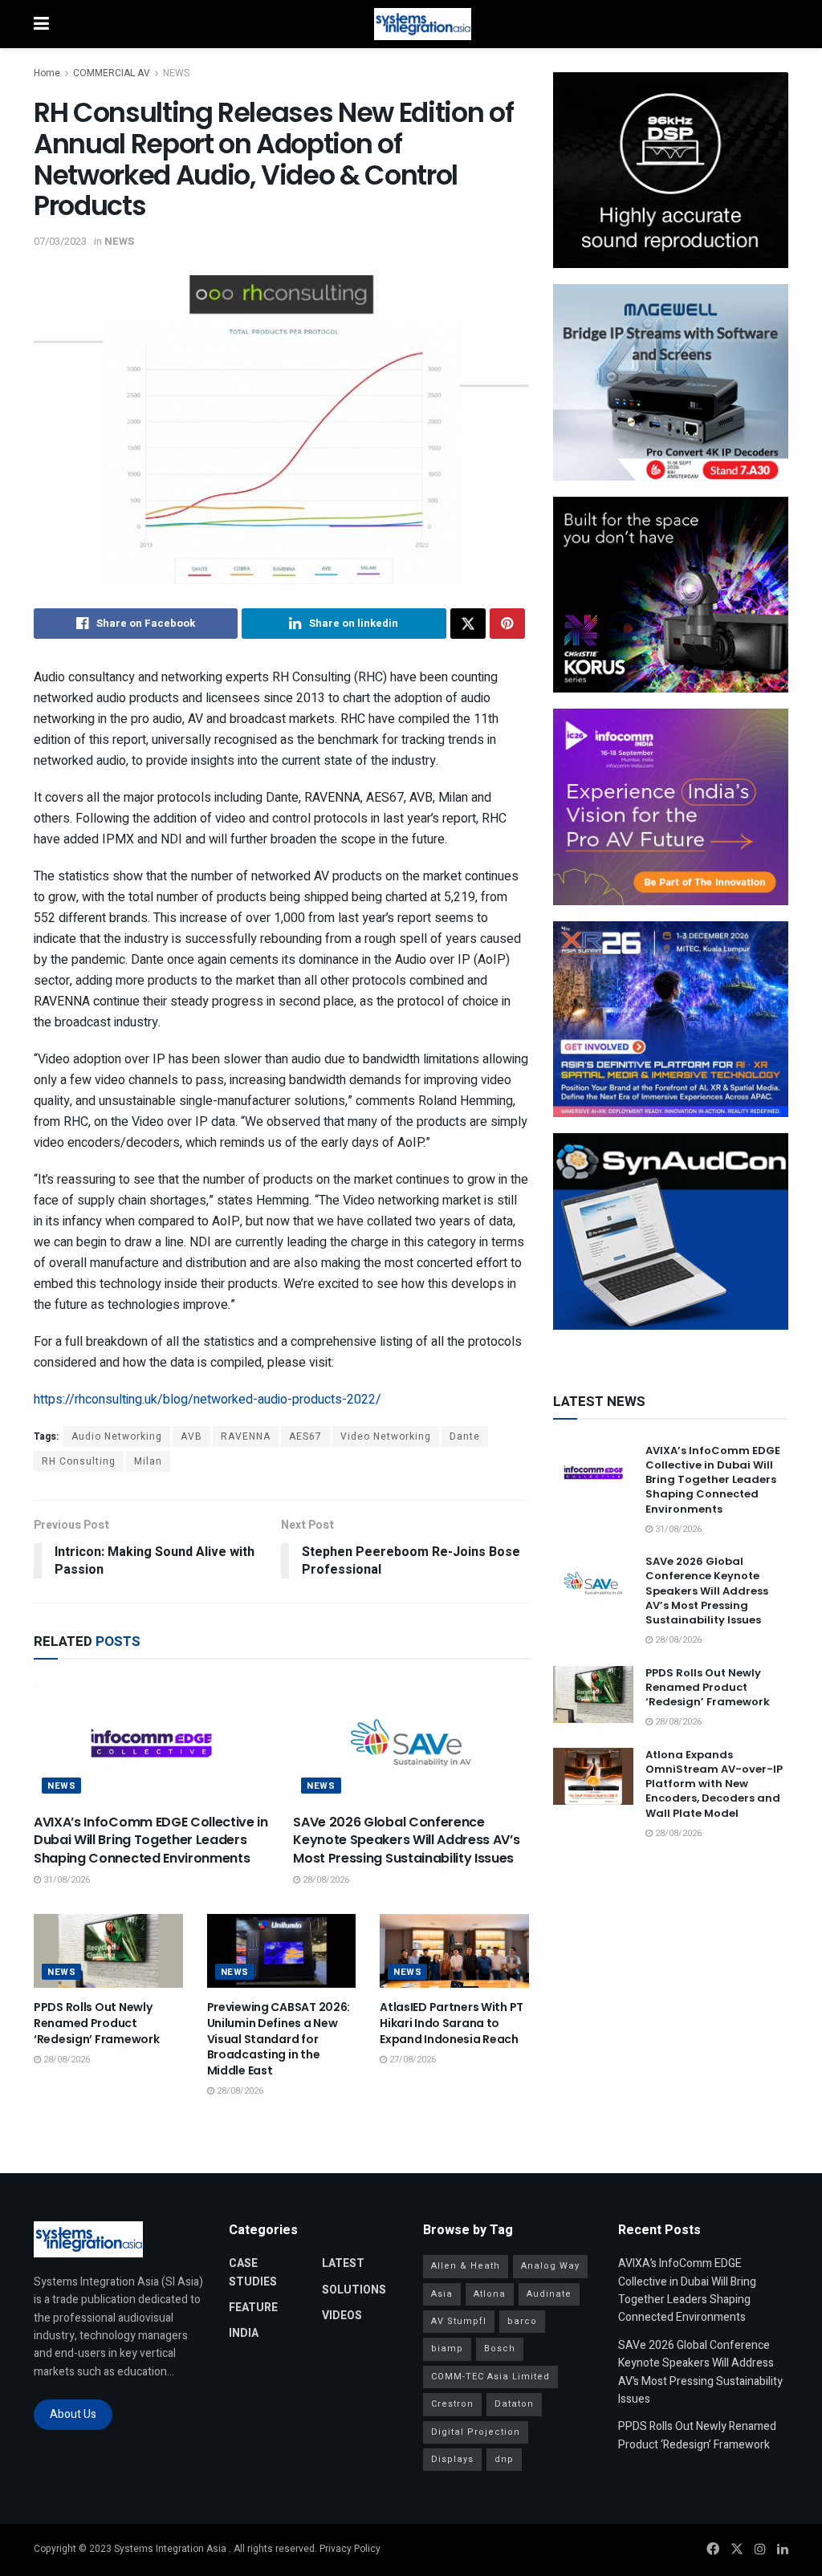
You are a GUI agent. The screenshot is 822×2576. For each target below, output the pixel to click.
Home (47, 73)
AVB (191, 1436)
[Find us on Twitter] (737, 2550)
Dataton (514, 2404)
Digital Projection (476, 2432)
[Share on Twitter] (468, 624)
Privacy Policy (350, 2549)
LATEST (343, 2263)
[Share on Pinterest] (507, 624)
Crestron (452, 2404)
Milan (148, 1461)
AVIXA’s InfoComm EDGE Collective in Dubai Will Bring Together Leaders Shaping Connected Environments (151, 1840)
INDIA (244, 2333)
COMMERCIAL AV (112, 73)
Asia (442, 2294)
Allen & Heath (466, 2266)
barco (522, 2321)
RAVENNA (246, 1436)
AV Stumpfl (459, 2321)
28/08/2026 (325, 1880)
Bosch (500, 2348)
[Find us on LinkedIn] (783, 2550)
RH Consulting (79, 1461)
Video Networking (386, 1436)
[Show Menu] (41, 24)
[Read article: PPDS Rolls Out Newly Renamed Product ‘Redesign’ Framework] (108, 1951)
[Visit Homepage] (423, 24)
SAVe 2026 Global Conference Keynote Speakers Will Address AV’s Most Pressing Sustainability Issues (406, 1840)
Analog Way (550, 2266)
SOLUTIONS (354, 2290)
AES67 (305, 1436)
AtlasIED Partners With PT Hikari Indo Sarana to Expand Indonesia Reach (452, 2023)
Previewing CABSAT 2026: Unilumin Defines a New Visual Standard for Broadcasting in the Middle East (279, 2038)
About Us (73, 2414)
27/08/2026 (411, 2060)
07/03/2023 (60, 241)
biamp (447, 2348)
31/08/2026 (65, 1880)
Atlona (490, 2294)
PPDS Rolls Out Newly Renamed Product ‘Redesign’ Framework (96, 2023)
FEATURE (253, 2308)
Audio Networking (117, 1436)
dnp (504, 2459)
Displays (452, 2459)
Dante (465, 1436)
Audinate (549, 2294)
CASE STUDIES (253, 2272)
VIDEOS (342, 2316)
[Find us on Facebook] (713, 2550)
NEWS (176, 73)
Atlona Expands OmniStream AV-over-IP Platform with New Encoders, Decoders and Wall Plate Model (714, 1784)
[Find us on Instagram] (760, 2550)
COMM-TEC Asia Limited (490, 2377)
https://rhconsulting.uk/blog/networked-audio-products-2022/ (208, 1400)
